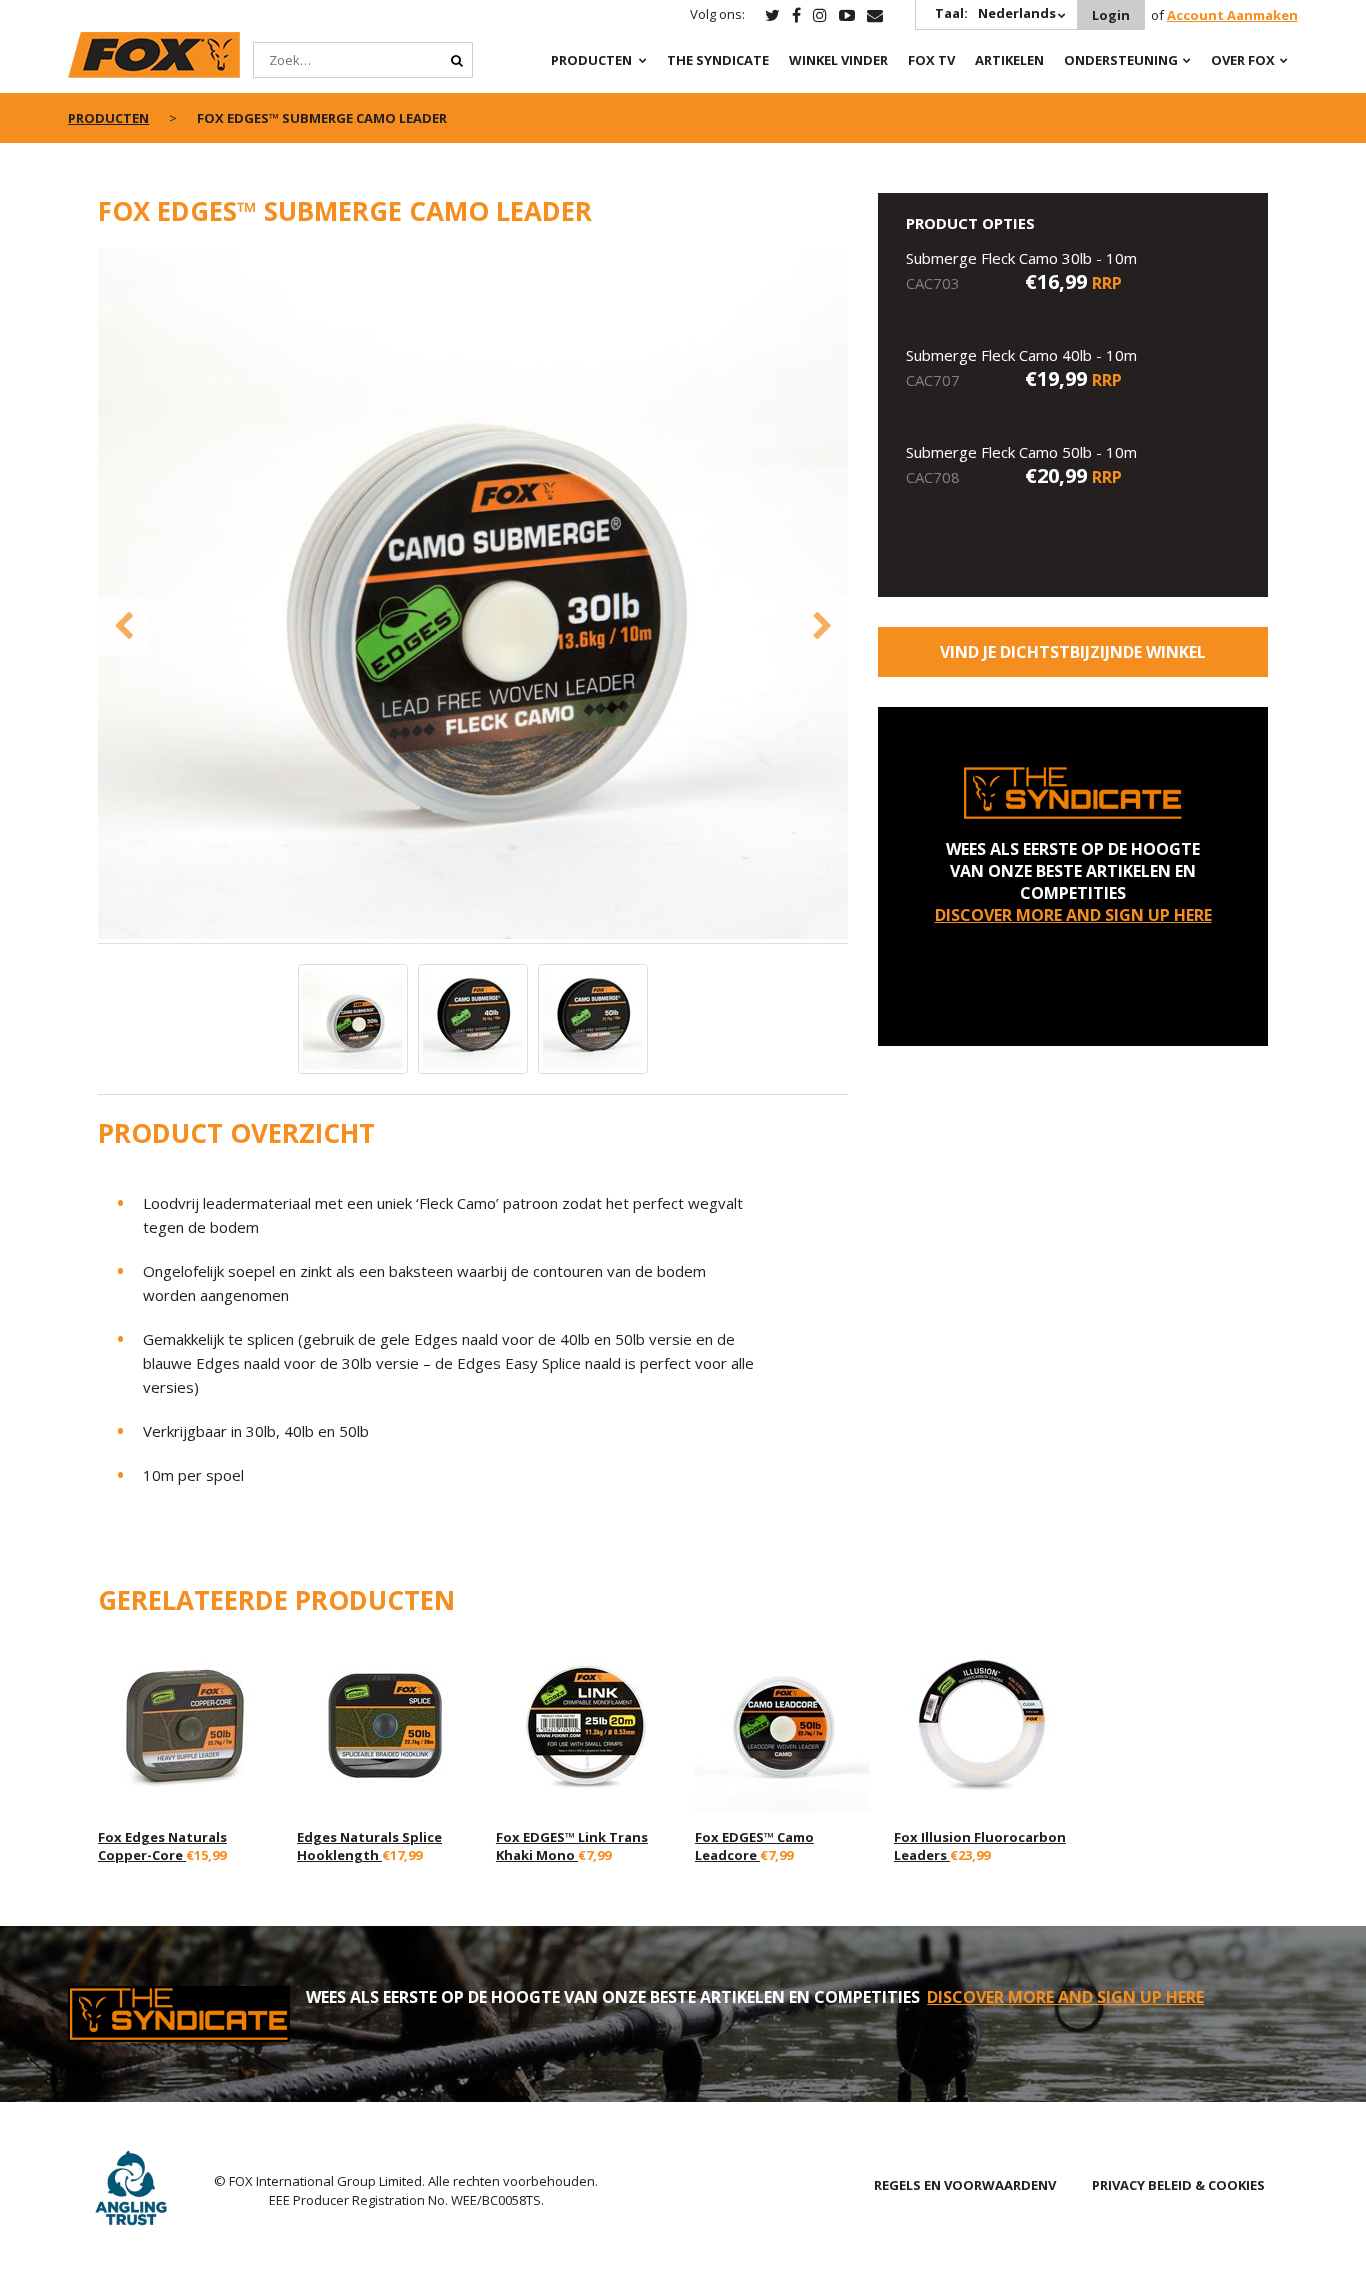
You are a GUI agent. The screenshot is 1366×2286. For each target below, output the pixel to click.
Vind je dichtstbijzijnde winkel (1073, 652)
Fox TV (931, 60)
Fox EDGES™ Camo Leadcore (754, 1846)
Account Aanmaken (1232, 15)
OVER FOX (1243, 60)
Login (1111, 15)
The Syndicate (718, 60)
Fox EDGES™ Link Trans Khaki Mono (572, 1846)
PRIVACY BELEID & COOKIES (1178, 2185)
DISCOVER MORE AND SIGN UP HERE (1073, 915)
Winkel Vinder (838, 60)
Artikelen (1009, 60)
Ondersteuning (1121, 60)
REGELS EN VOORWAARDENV (965, 2185)
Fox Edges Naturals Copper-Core (162, 1846)
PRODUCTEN (591, 60)
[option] (473, 596)
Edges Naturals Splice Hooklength (369, 1846)
